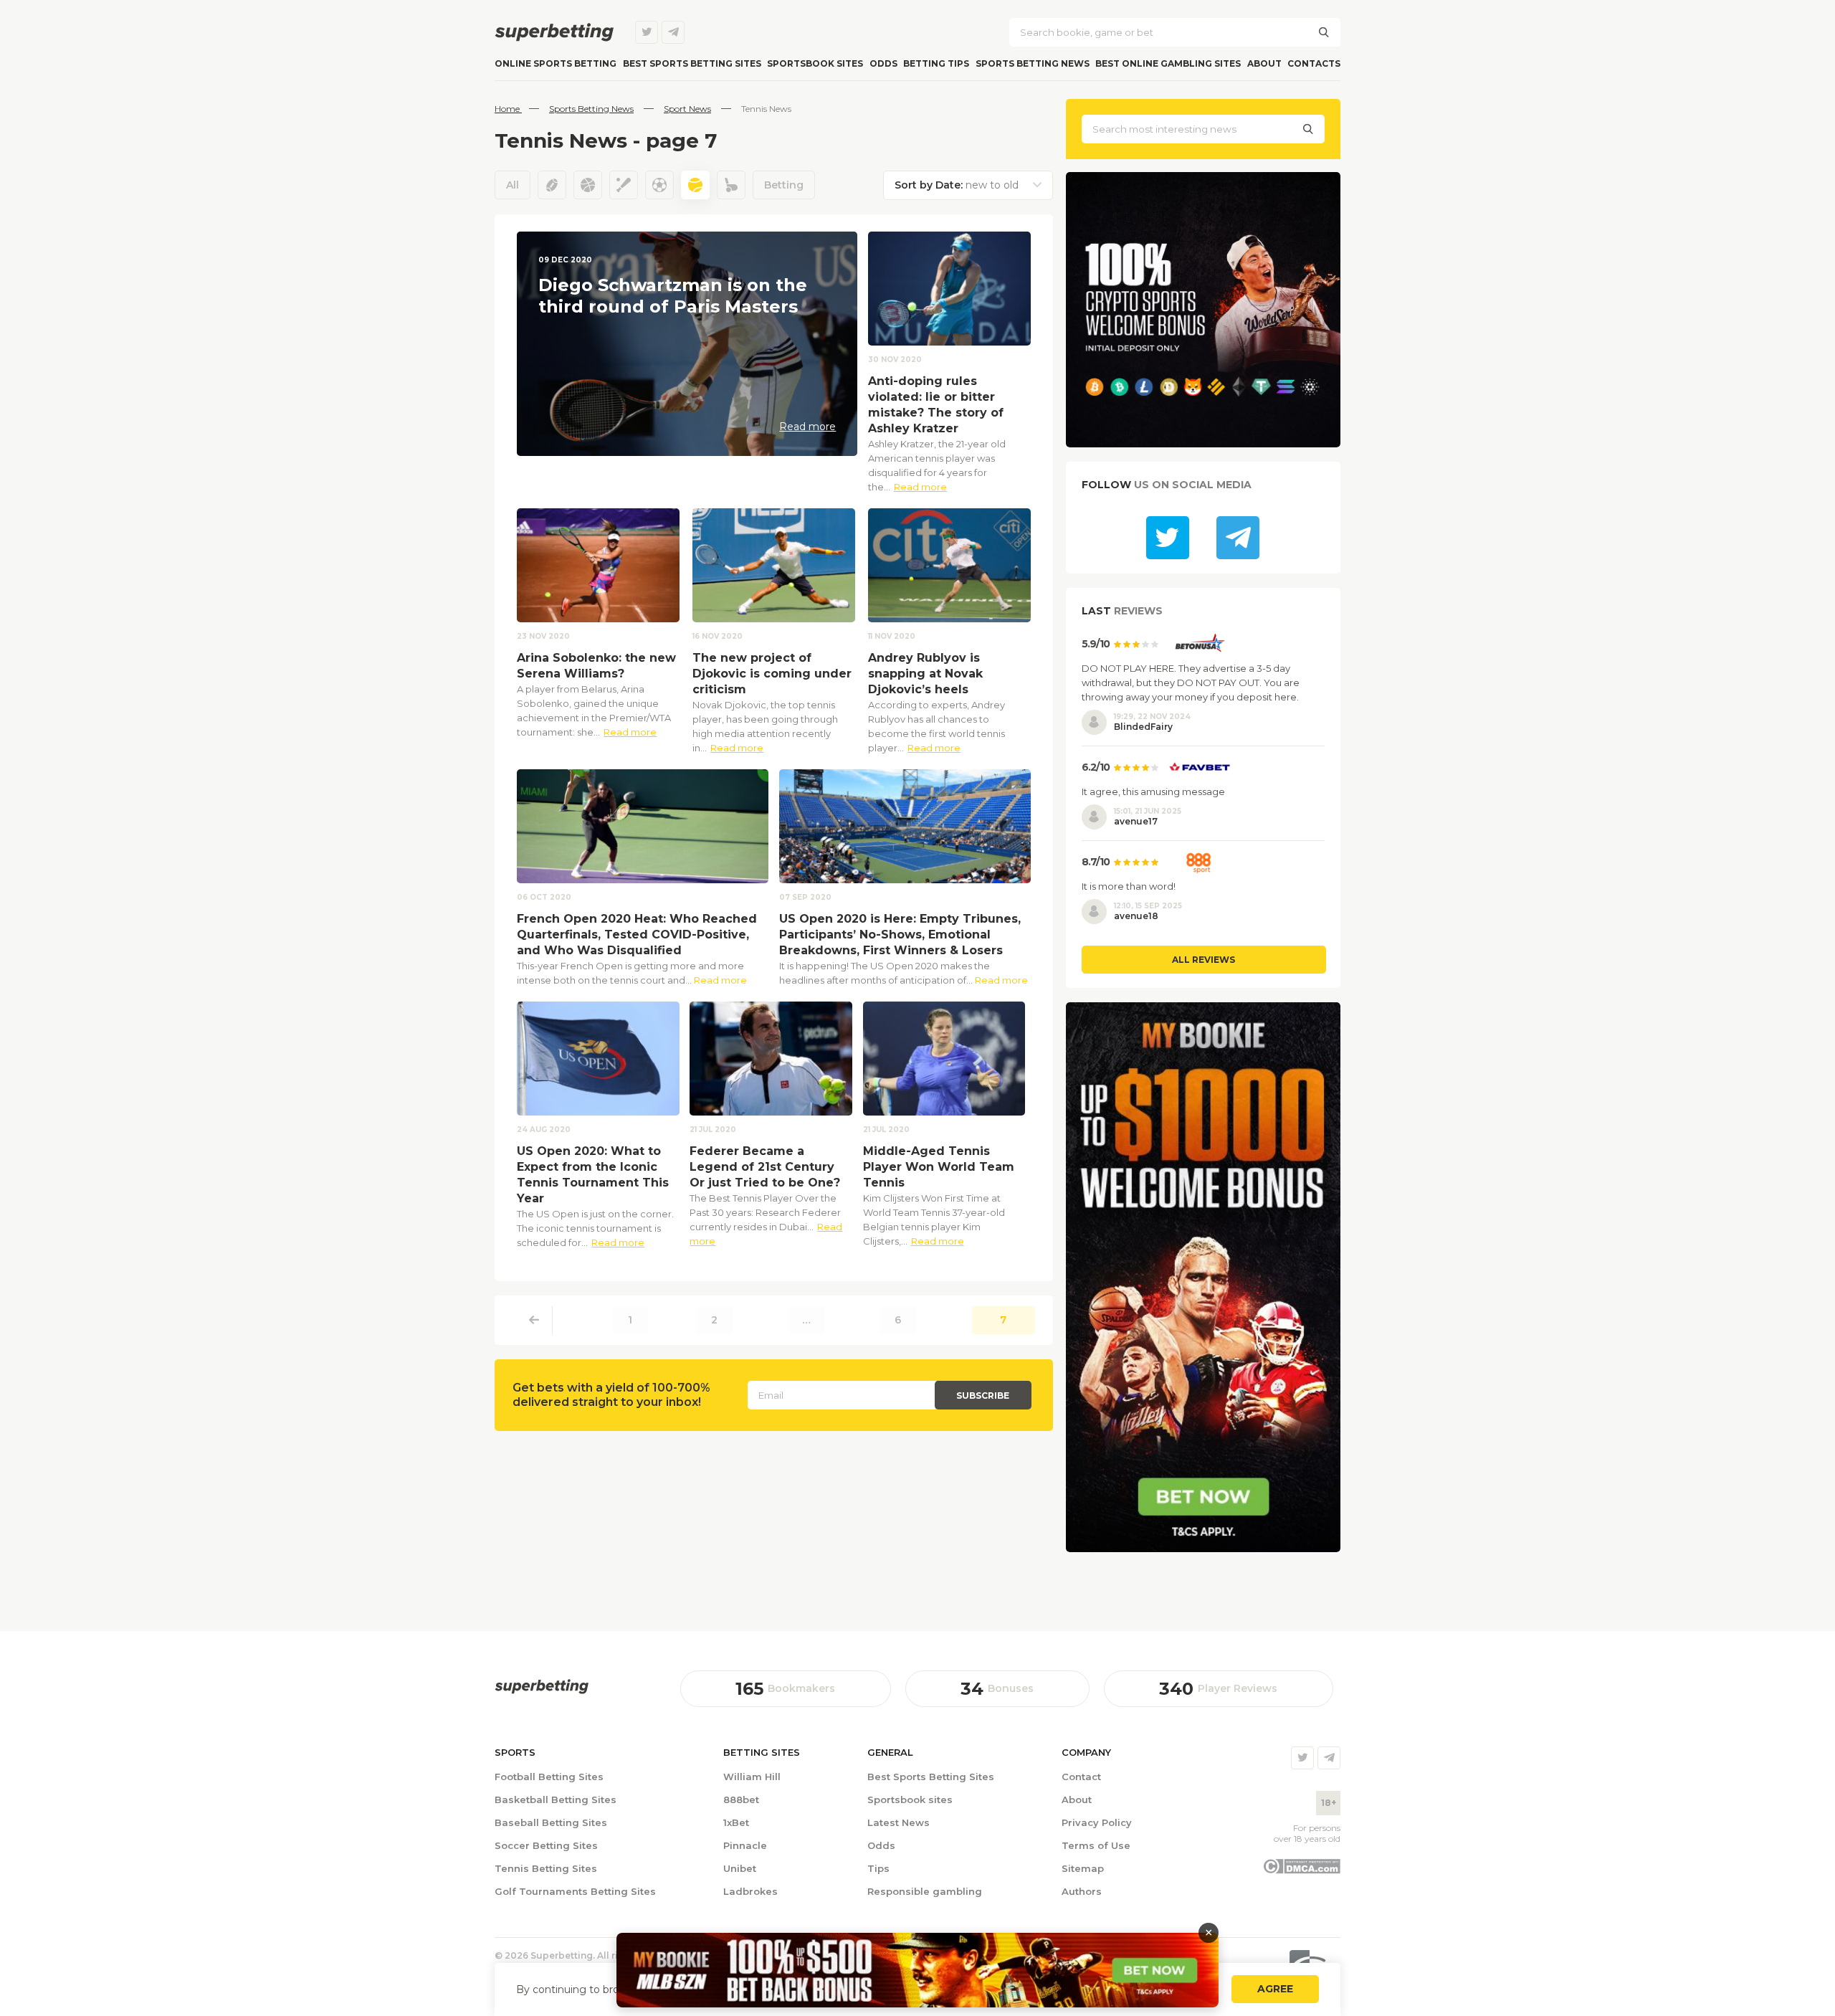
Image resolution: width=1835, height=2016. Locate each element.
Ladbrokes (750, 1891)
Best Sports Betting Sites (931, 1777)
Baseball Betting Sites (551, 1822)
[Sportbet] (542, 1687)
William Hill (752, 1777)
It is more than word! (1129, 886)
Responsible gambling (925, 1891)
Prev (534, 1320)
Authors (1082, 1891)
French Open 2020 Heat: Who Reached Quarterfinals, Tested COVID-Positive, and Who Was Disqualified (637, 935)
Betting (784, 185)
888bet (741, 1799)
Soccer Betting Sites (546, 1845)
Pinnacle (745, 1845)
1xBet (736, 1822)
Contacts (1314, 63)
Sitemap (1083, 1868)
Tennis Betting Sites (546, 1868)
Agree (1275, 1989)
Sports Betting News (1033, 63)
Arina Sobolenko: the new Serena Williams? (596, 666)
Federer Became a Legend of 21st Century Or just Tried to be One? (765, 1167)
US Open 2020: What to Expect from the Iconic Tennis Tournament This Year (593, 1175)
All (513, 185)
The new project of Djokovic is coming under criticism (772, 674)
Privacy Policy (1097, 1822)
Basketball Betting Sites (556, 1799)
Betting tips (936, 63)
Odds (883, 63)
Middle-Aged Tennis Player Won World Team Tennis (939, 1167)
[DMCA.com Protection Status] (1301, 1870)
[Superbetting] (554, 32)
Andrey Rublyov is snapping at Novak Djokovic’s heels (925, 674)
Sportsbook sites (815, 63)
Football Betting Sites (549, 1777)
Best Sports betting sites (692, 63)
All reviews (1204, 960)
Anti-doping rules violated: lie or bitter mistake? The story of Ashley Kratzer (936, 405)
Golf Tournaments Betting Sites (575, 1891)
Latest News (899, 1822)
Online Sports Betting (556, 63)
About (1264, 63)
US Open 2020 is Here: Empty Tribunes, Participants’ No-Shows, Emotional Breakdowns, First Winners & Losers (900, 935)
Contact (1081, 1777)
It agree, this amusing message (1153, 791)
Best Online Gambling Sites (1168, 63)
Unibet (740, 1868)
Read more (920, 487)
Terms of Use (1096, 1845)
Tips (878, 1868)
